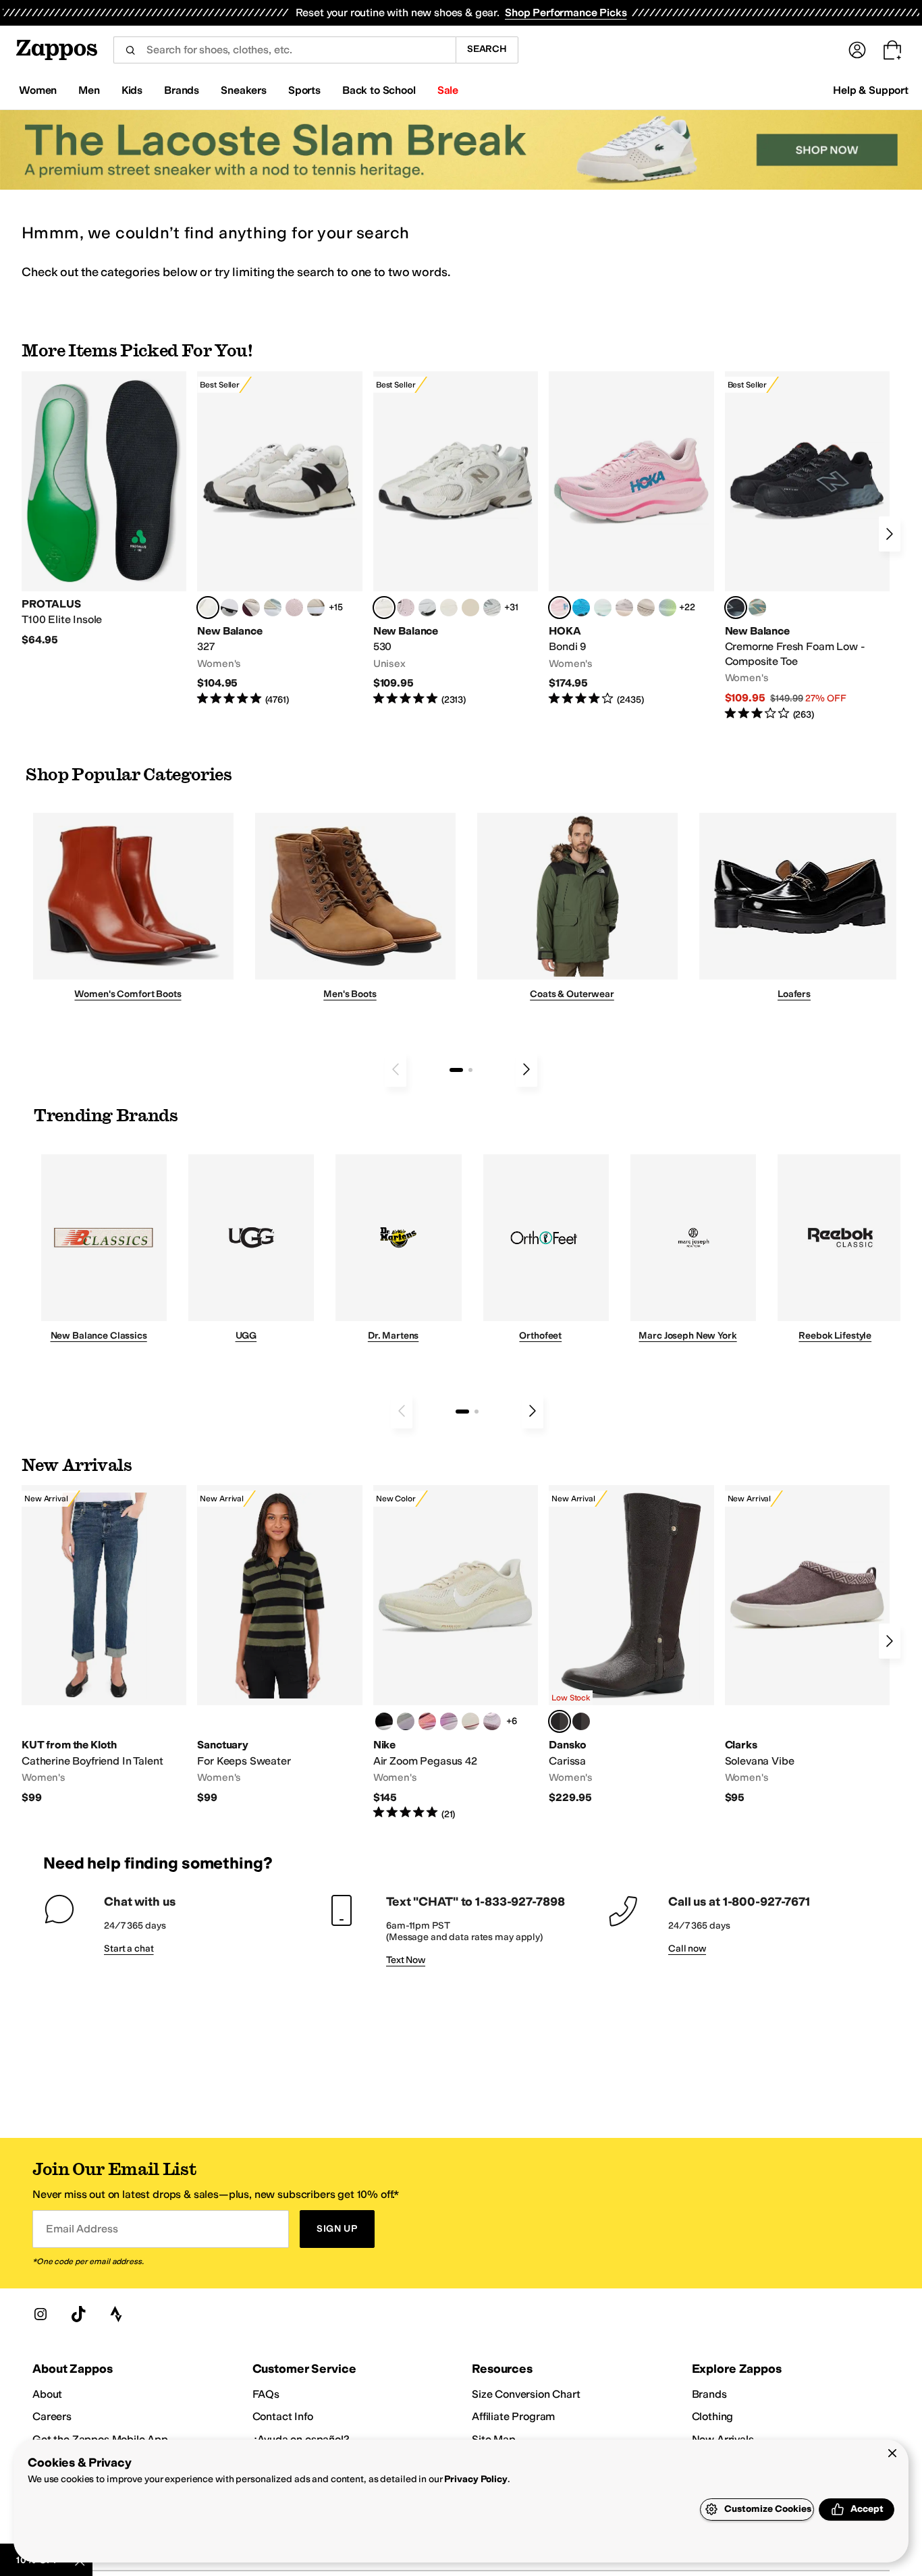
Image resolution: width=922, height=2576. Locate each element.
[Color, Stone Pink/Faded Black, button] (406, 608)
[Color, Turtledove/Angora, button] (470, 608)
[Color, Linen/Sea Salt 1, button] (316, 608)
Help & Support (871, 90)
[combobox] (284, 50)
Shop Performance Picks (566, 12)
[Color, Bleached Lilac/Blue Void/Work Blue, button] (406, 1721)
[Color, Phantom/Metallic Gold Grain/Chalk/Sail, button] (470, 1721)
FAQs (266, 2394)
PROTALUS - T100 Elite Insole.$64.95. (104, 509)
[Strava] (116, 2314)
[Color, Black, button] (581, 1721)
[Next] (890, 534)
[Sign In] (857, 50)
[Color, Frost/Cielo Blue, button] (603, 608)
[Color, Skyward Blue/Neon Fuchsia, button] (581, 608)
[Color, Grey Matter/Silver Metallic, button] (492, 608)
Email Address (82, 2229)
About (47, 2394)
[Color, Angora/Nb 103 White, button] (273, 608)
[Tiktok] (78, 2314)
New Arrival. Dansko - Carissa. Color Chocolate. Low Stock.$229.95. (631, 1645)
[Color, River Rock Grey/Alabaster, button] (646, 608)
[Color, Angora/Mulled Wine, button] (251, 608)
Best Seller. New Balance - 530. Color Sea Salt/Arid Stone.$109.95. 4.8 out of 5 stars (456, 539)
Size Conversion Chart (526, 2394)
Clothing (713, 2416)
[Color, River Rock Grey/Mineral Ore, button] (624, 608)
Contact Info (283, 2416)
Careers (52, 2416)
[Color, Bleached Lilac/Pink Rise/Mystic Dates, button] (492, 1721)
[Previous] (396, 1069)
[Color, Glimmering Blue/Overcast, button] (668, 608)
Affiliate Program (513, 2416)
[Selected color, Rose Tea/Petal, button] (560, 608)
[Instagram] (40, 2314)
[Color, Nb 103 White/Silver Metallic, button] (427, 608)
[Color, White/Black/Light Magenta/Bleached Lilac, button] (449, 1721)
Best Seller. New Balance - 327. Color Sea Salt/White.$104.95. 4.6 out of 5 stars (279, 539)
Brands (709, 2394)
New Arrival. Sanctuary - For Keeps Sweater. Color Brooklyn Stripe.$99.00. (279, 1645)
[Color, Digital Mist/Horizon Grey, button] (229, 608)
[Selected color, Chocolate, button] (560, 1721)
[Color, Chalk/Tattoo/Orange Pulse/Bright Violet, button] (427, 1721)
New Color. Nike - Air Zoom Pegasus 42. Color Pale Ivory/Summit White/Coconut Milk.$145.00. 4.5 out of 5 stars (456, 1653)
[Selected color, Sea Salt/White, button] (208, 608)
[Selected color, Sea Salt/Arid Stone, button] (384, 608)
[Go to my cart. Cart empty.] (892, 50)
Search (487, 49)
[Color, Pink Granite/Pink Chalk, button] (294, 608)
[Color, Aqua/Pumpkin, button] (757, 608)
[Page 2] (470, 1070)
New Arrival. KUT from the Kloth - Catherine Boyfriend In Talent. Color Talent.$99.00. (104, 1645)
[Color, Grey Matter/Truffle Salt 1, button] (449, 608)
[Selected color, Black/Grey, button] (736, 608)
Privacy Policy (476, 2479)
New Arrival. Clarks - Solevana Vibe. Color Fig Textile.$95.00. (807, 1645)
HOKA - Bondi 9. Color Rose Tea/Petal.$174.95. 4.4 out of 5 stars (631, 539)
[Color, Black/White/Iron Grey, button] (384, 1721)
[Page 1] (456, 1070)
